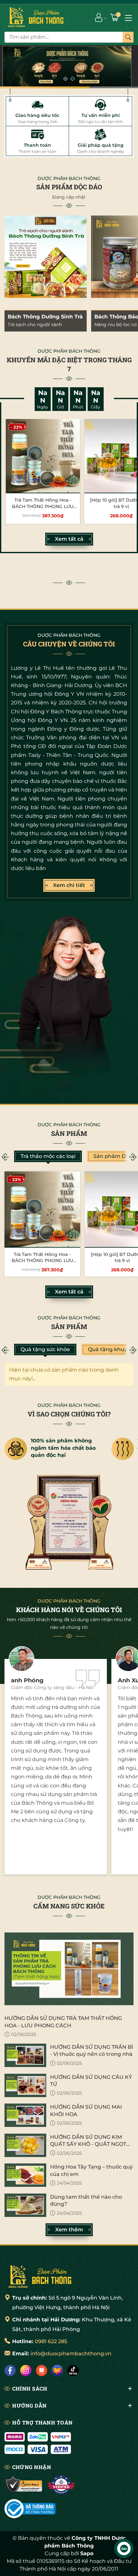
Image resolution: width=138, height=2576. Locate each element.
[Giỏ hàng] (115, 17)
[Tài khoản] (99, 17)
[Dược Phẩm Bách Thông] (36, 17)
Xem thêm (69, 2230)
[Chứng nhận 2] (61, 2485)
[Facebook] (10, 2371)
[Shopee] (42, 2371)
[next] (133, 1157)
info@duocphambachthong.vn (71, 2354)
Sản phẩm (69, 1133)
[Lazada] (57, 2371)
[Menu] (128, 17)
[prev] (5, 1157)
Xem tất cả (69, 539)
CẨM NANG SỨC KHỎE (69, 1906)
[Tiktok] (73, 2371)
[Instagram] (26, 2371)
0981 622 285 (51, 2341)
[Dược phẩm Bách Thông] (40, 2276)
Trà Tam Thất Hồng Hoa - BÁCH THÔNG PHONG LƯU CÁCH (43, 506)
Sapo (87, 2553)
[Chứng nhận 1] (24, 2485)
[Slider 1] (69, 66)
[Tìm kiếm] (128, 37)
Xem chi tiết (69, 885)
